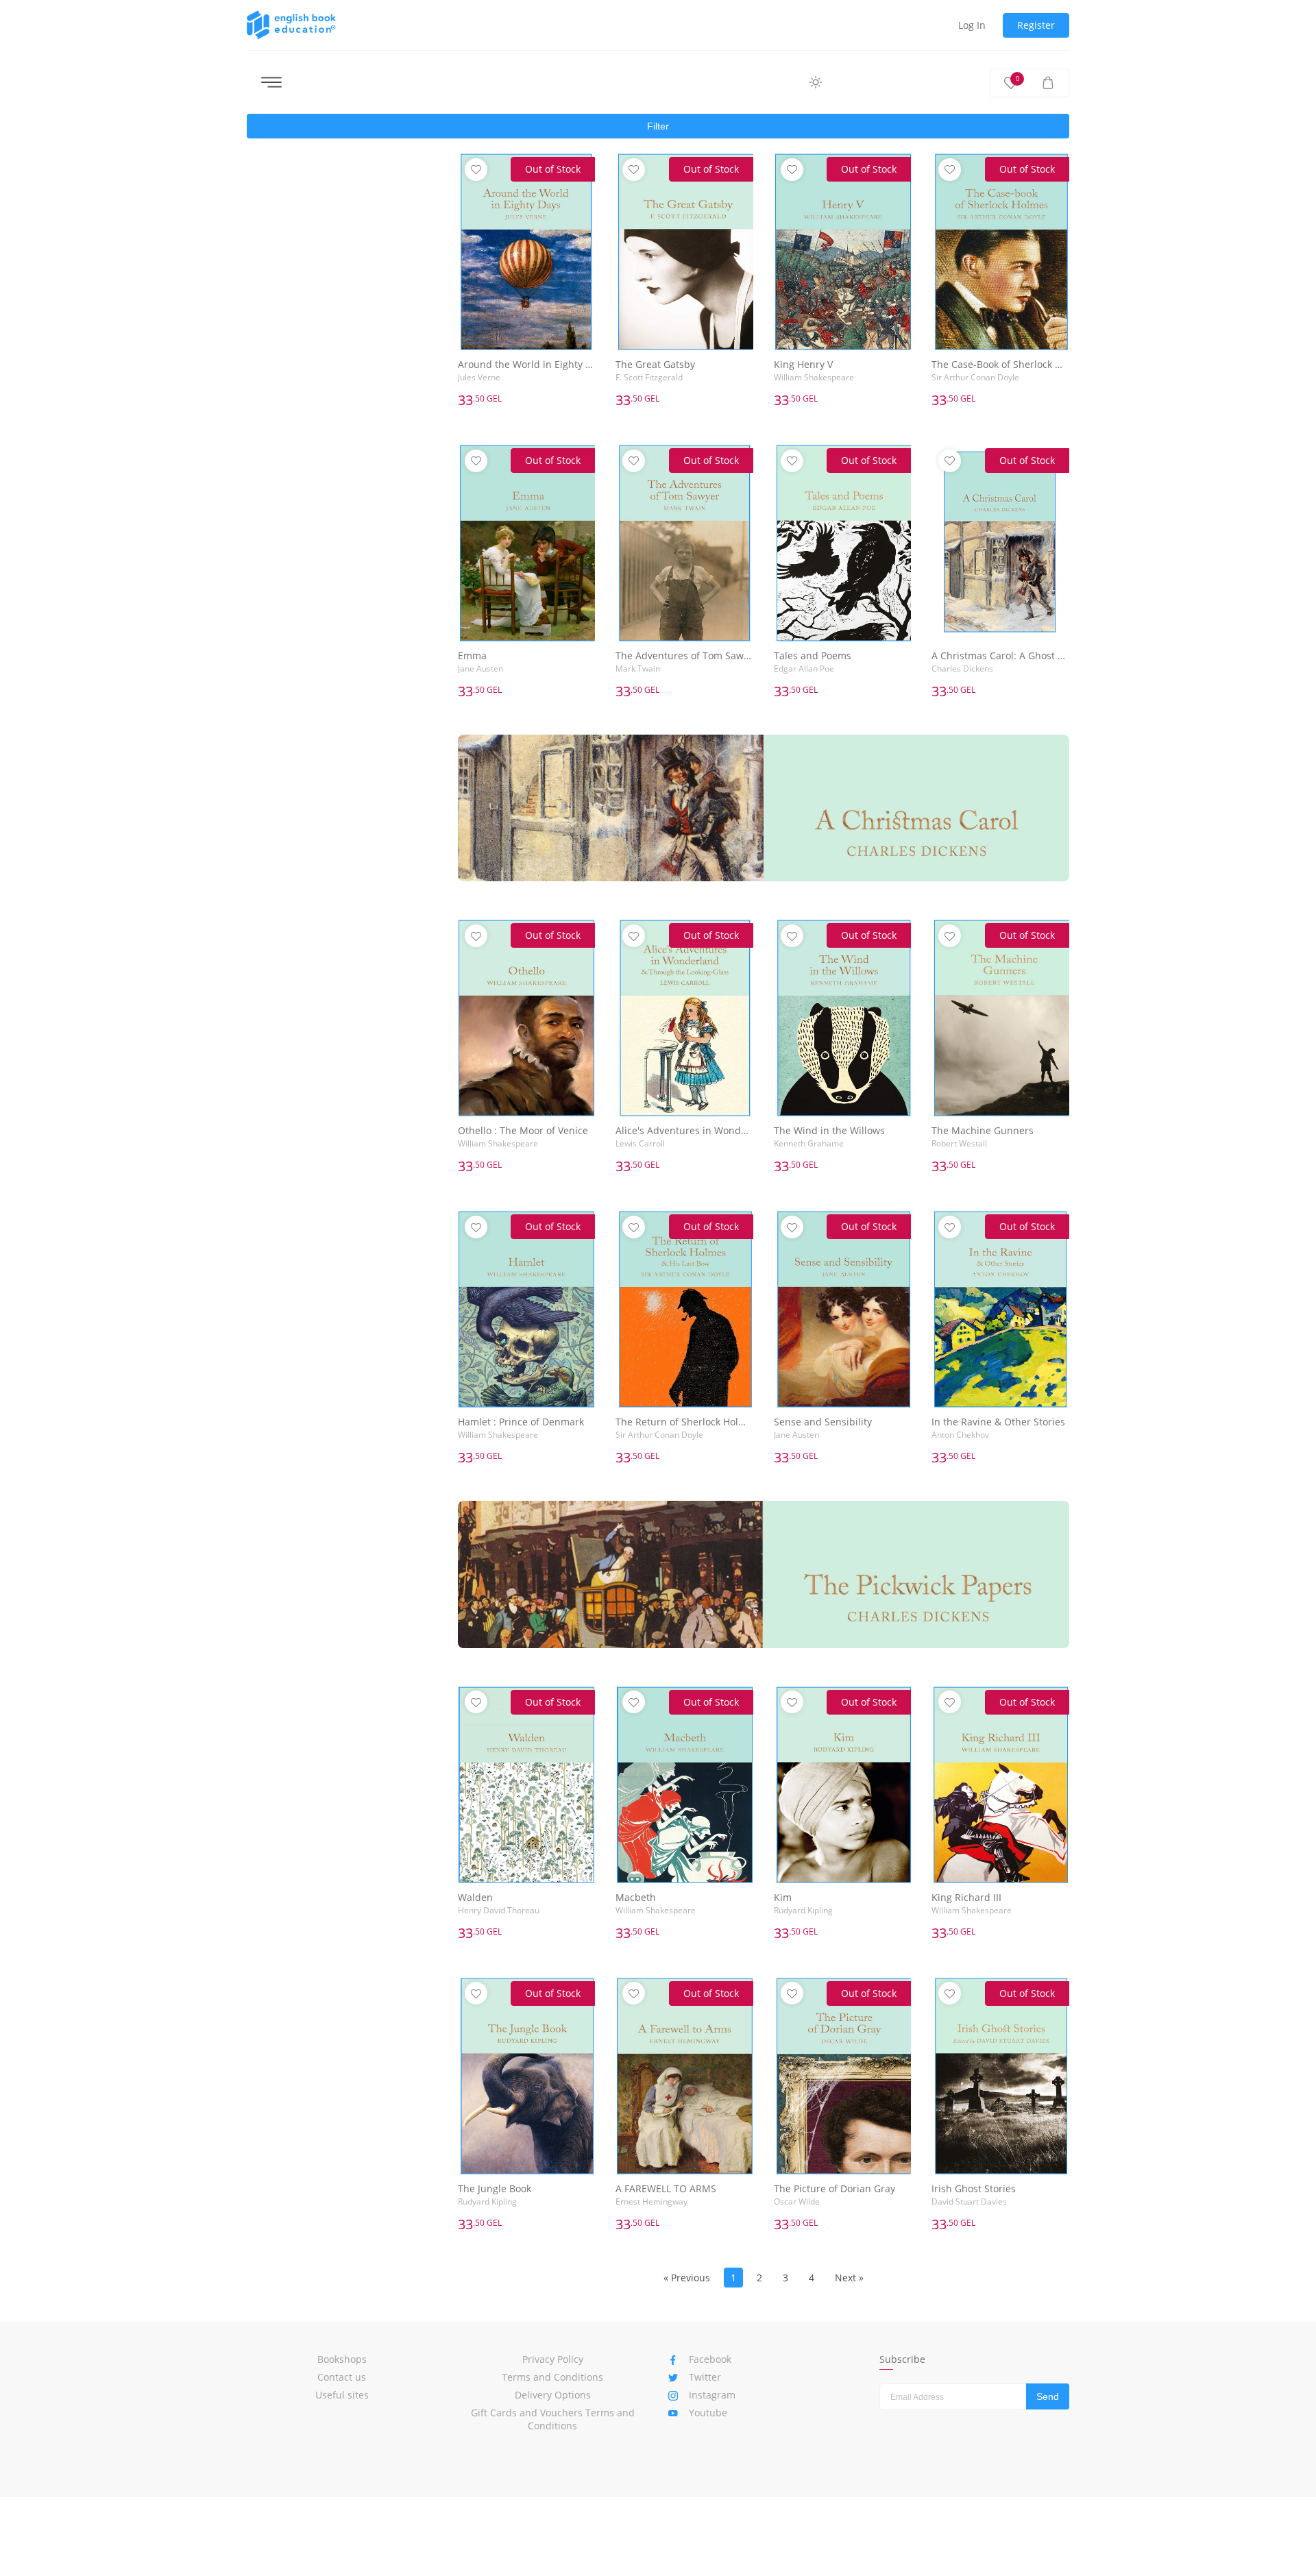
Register (1036, 25)
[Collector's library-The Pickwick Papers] (764, 1574)
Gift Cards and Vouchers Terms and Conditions (553, 2419)
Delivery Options (553, 2395)
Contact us (342, 2377)
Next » (849, 2278)
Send (1048, 2396)
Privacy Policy (553, 2359)
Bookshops (342, 2359)
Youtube (708, 2413)
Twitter (705, 2377)
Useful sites (342, 2395)
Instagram (712, 2395)
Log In (972, 25)
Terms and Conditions (552, 2377)
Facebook (710, 2359)
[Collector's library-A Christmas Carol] (764, 808)
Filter (658, 126)
